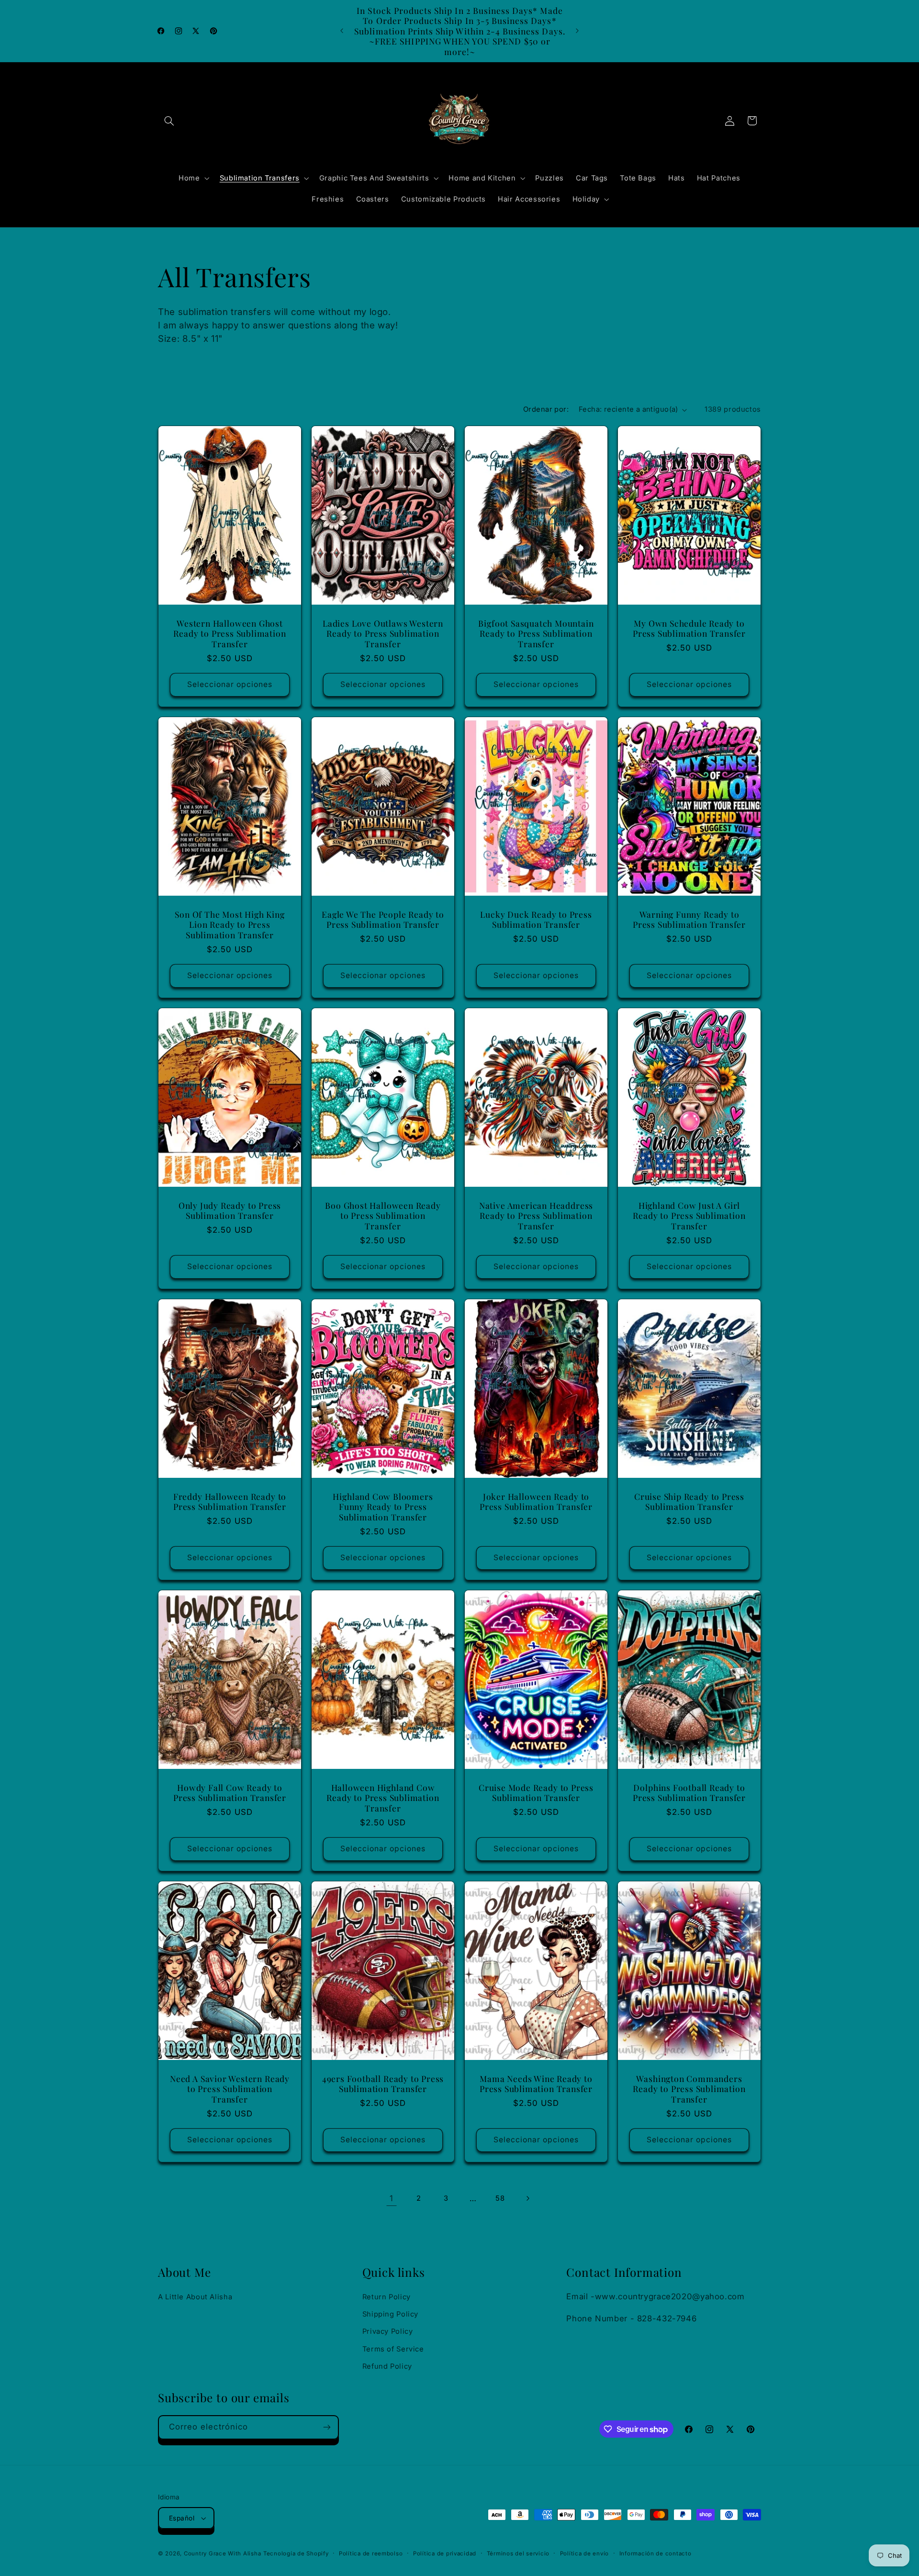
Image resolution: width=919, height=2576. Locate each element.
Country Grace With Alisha (222, 2554)
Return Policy (387, 2297)
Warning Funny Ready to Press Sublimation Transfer (689, 919)
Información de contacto (656, 2554)
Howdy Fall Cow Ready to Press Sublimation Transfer (230, 1793)
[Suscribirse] (327, 2427)
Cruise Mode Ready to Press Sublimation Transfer (536, 1793)
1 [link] (392, 2198)
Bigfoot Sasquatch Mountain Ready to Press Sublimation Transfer (536, 634)
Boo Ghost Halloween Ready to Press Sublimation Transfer (383, 1216)
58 (500, 2198)
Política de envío (585, 2554)
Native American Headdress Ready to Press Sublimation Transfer (536, 1216)
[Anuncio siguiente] (577, 31)
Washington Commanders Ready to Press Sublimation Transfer (689, 2089)
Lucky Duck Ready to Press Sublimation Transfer (536, 919)
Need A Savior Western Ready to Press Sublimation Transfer (230, 2089)
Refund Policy (387, 2366)
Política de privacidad (445, 2554)
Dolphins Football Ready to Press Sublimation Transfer (689, 1793)
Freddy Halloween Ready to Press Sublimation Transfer (230, 1502)
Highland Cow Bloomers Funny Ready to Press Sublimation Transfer (383, 1507)
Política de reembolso (371, 2554)
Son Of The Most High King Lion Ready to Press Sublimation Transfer (230, 925)
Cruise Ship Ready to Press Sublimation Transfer (689, 1502)
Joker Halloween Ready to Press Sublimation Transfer (536, 1502)
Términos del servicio (518, 2554)
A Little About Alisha (195, 2297)
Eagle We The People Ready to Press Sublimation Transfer (383, 919)
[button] (169, 121)
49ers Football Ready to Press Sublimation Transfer (383, 2084)
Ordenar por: (546, 409)
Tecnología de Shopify (296, 2554)
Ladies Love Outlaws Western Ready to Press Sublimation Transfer (383, 634)
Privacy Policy (388, 2332)
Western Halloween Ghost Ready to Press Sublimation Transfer (230, 634)
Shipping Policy (390, 2314)
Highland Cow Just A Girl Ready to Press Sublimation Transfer (689, 1216)
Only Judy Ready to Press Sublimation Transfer (230, 1210)
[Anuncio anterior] (342, 31)
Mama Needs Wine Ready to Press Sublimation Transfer (536, 2084)
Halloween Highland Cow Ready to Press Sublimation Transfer (383, 1798)
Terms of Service (393, 2349)
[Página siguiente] (527, 2199)
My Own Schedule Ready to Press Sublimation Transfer (689, 628)
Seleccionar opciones (230, 684)
